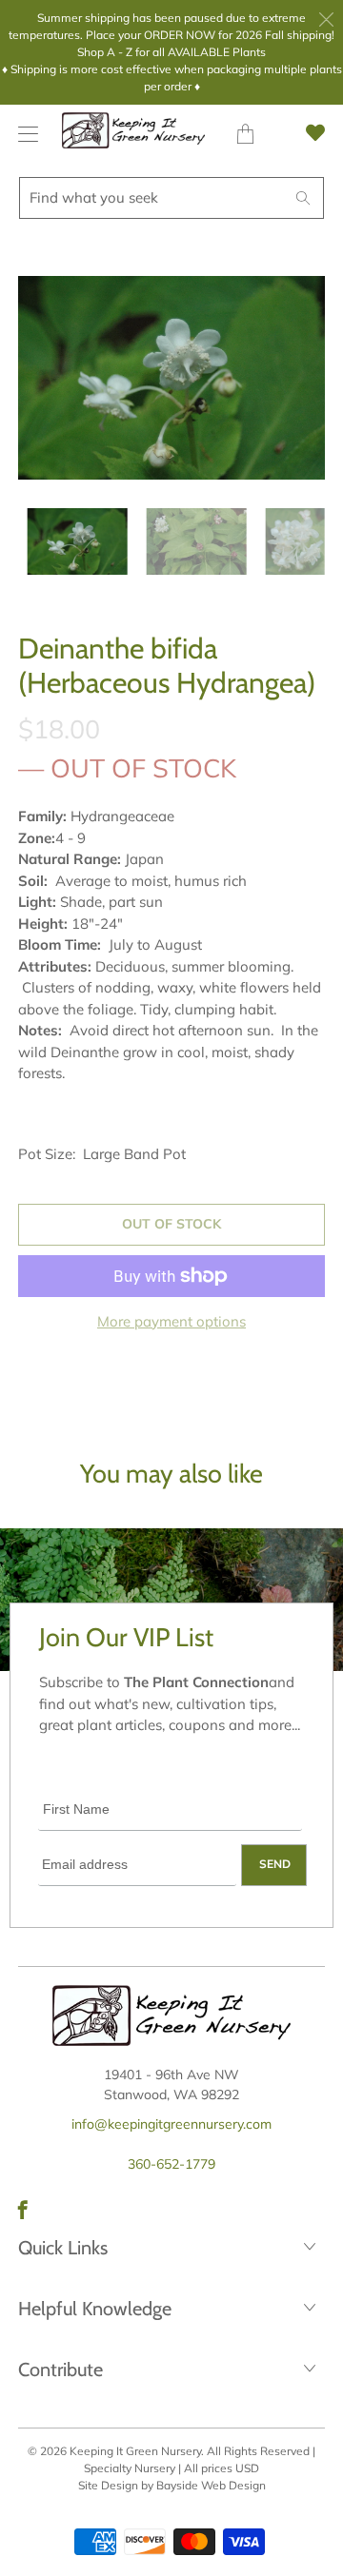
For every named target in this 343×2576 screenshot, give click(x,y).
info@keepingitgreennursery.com (171, 2124)
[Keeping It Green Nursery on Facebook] (23, 2210)
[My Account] (23, 134)
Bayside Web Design (211, 2485)
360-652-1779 (171, 2164)
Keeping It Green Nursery (135, 2451)
